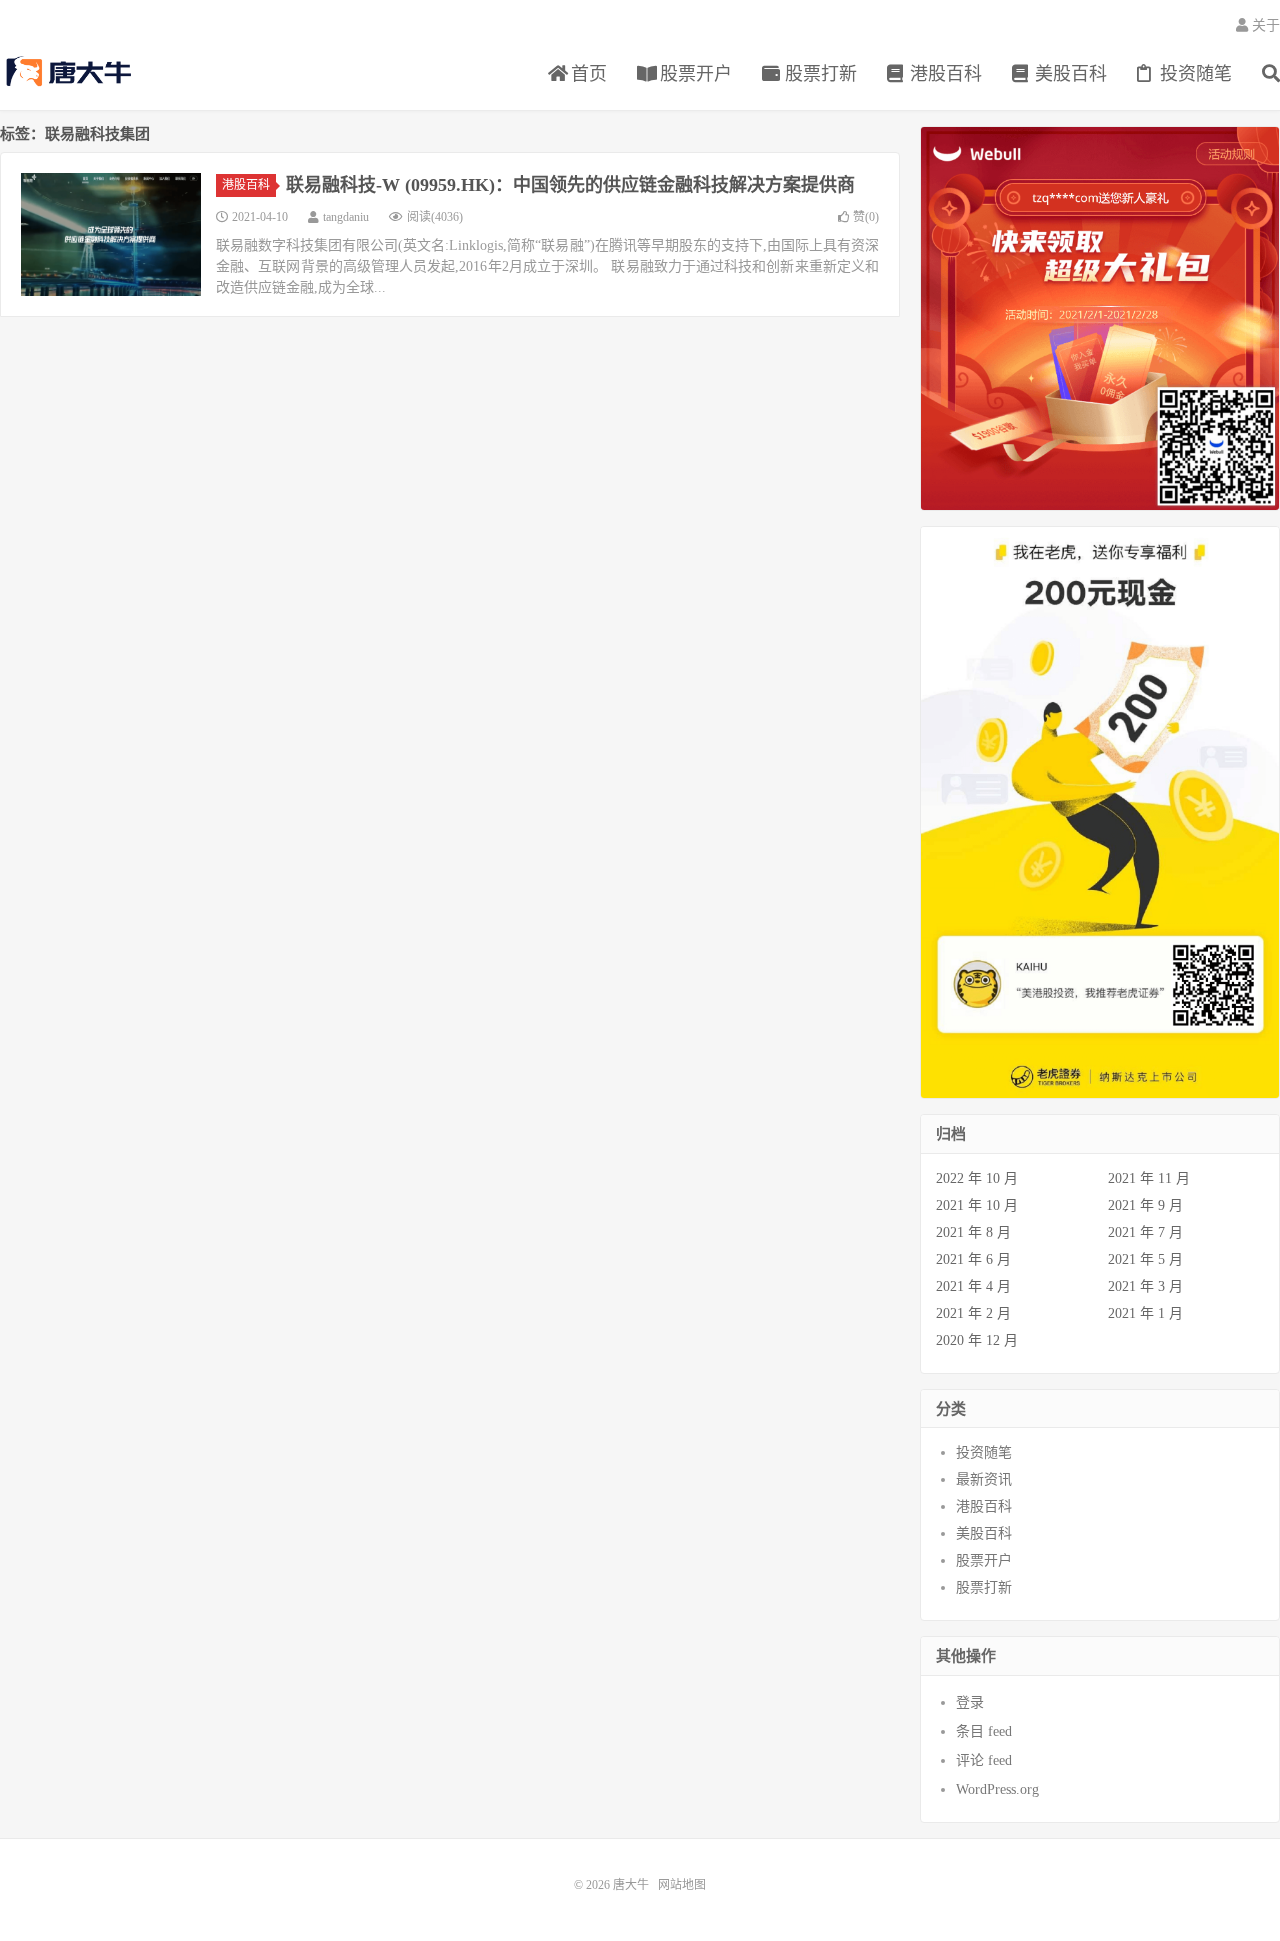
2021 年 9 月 (1145, 1205)
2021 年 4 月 (973, 1286)
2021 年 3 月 (1145, 1286)
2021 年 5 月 (1145, 1259)
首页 (586, 74)
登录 (970, 1702)
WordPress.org (997, 1789)
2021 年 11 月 (1149, 1178)
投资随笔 (1193, 74)
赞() (866, 217)
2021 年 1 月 (1145, 1313)
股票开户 (693, 74)
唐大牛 (71, 71)
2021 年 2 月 (973, 1313)
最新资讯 (984, 1479)
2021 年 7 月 (1145, 1232)
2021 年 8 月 (973, 1232)
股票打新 (818, 74)
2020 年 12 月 (977, 1340)
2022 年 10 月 (977, 1178)
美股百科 (1068, 74)
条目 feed (984, 1731)
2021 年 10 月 (977, 1205)
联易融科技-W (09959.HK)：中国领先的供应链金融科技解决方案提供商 (570, 185)
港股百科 (943, 74)
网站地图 (682, 1885)
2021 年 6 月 (973, 1259)
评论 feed (984, 1760)
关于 (1264, 25)
